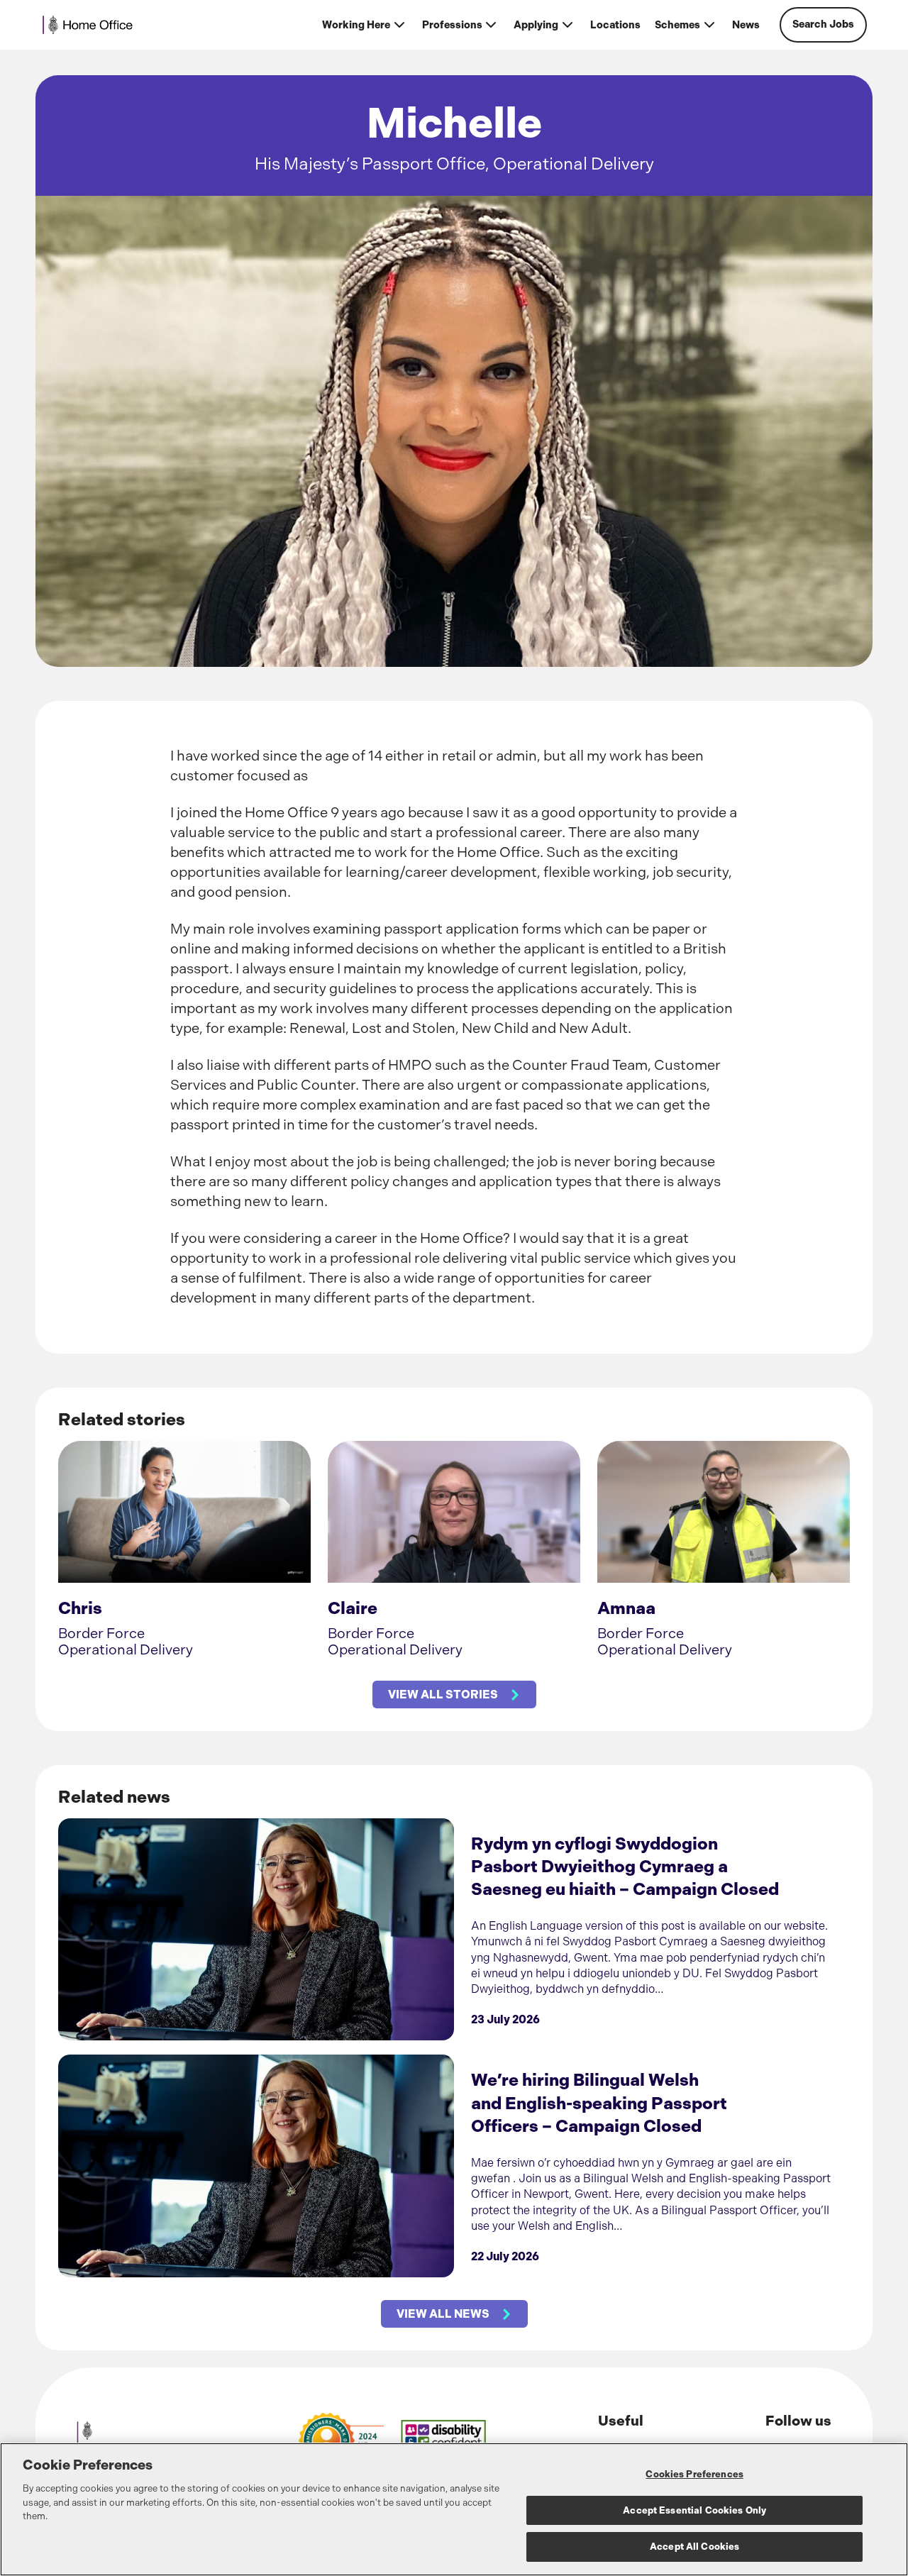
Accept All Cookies (694, 2547)
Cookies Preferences (694, 2474)
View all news (443, 2314)
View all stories (443, 1695)
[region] (454, 2509)
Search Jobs (823, 24)
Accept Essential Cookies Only (694, 2510)
